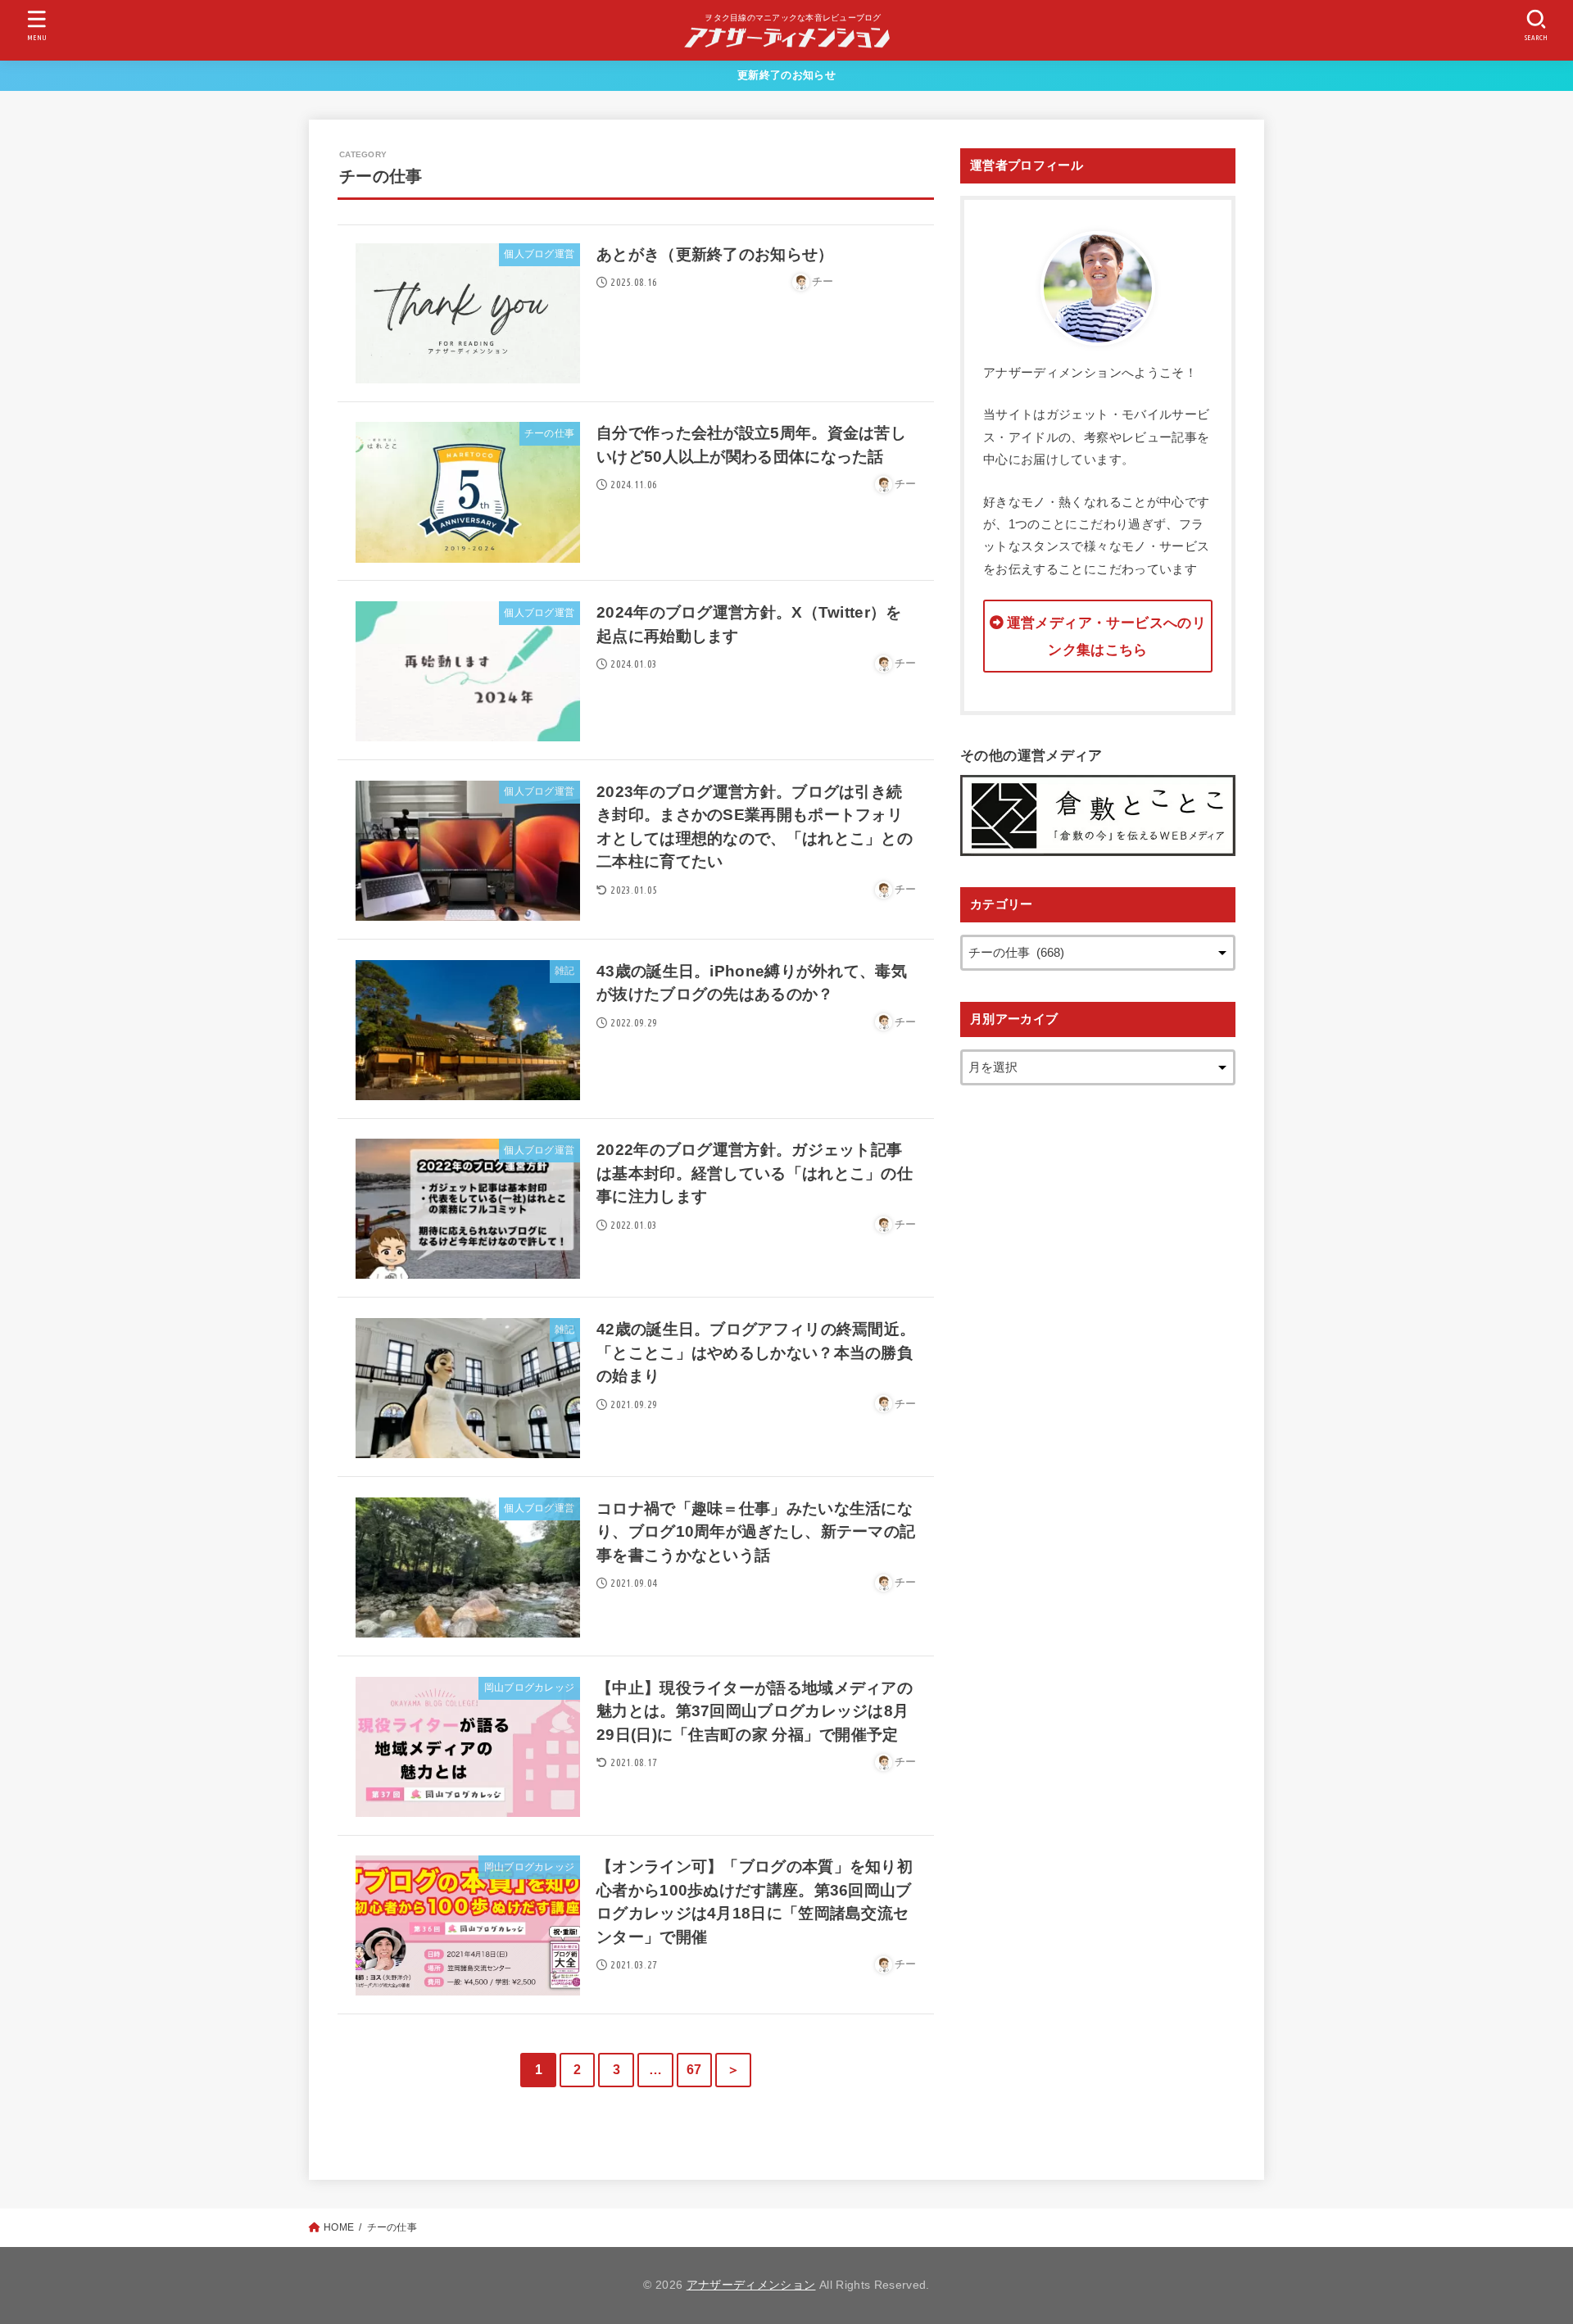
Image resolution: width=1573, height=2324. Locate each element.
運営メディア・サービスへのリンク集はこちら (1106, 636)
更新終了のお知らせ (786, 75)
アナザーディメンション (751, 2285)
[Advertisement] (1098, 1362)
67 (694, 2070)
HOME (339, 2227)
